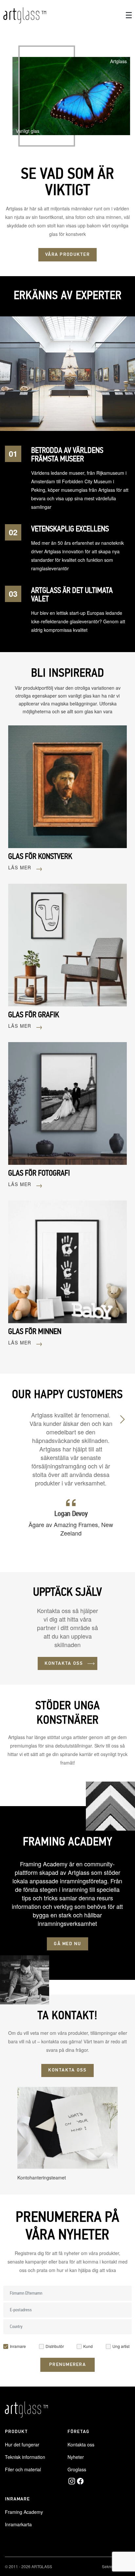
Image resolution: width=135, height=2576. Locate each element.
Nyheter (76, 2457)
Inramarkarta (18, 2524)
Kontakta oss (81, 2444)
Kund (88, 2346)
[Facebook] (80, 2481)
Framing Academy (24, 2512)
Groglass (77, 2469)
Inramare (18, 2346)
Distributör (55, 2346)
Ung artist (121, 2346)
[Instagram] (72, 2481)
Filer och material (23, 2469)
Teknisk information (25, 2457)
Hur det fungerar (22, 2444)
